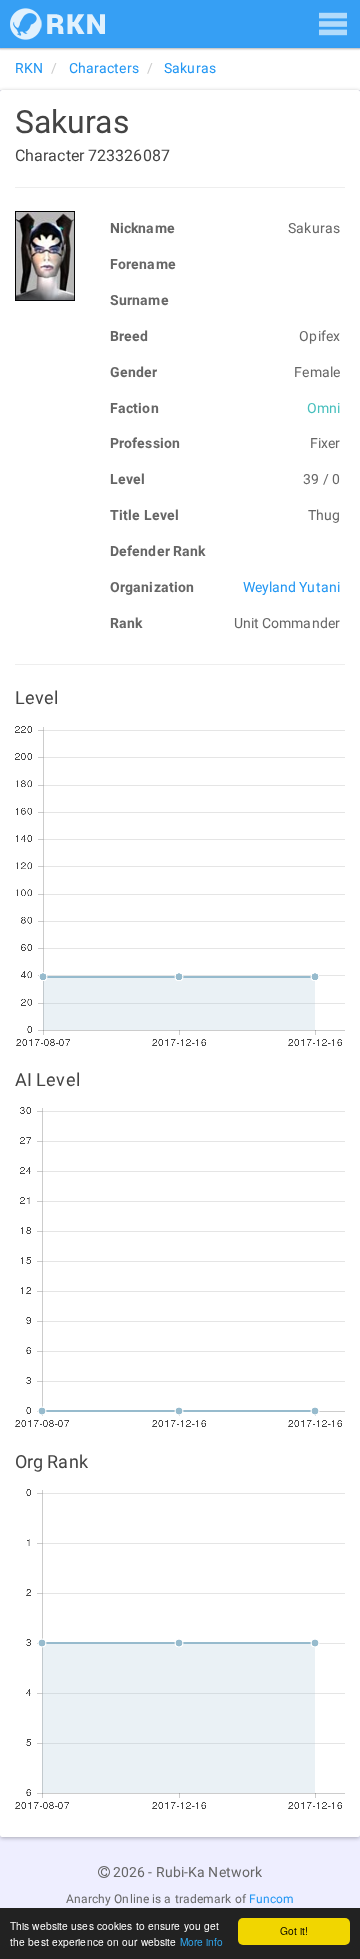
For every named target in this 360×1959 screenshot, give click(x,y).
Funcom (272, 1899)
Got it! (294, 1930)
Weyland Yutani (291, 587)
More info (202, 1941)
